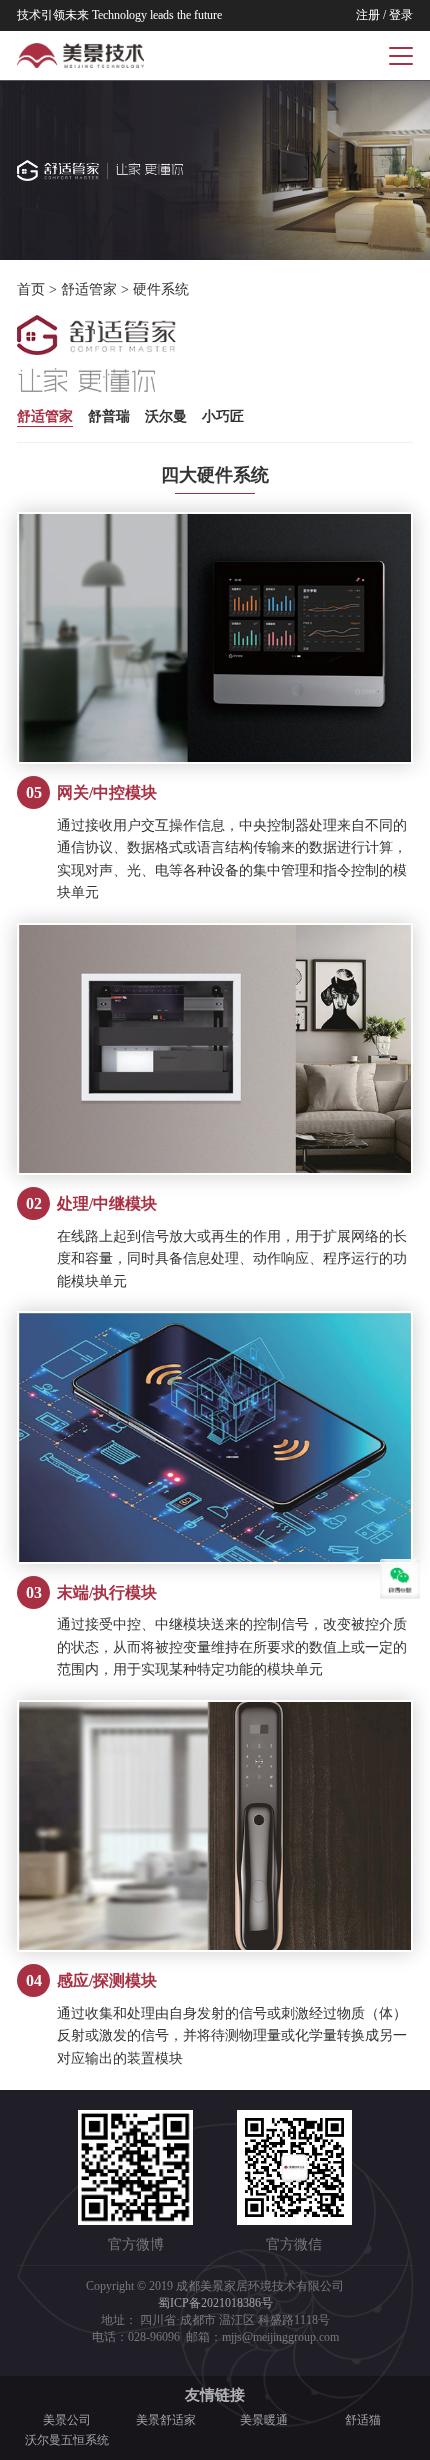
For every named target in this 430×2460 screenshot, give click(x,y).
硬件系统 (161, 289)
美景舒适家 (166, 2420)
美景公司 (67, 2420)
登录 (401, 15)
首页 (31, 289)
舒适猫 (363, 2420)
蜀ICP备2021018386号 (215, 2303)
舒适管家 (89, 289)
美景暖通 (264, 2420)
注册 (368, 15)
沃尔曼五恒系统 (67, 2440)
